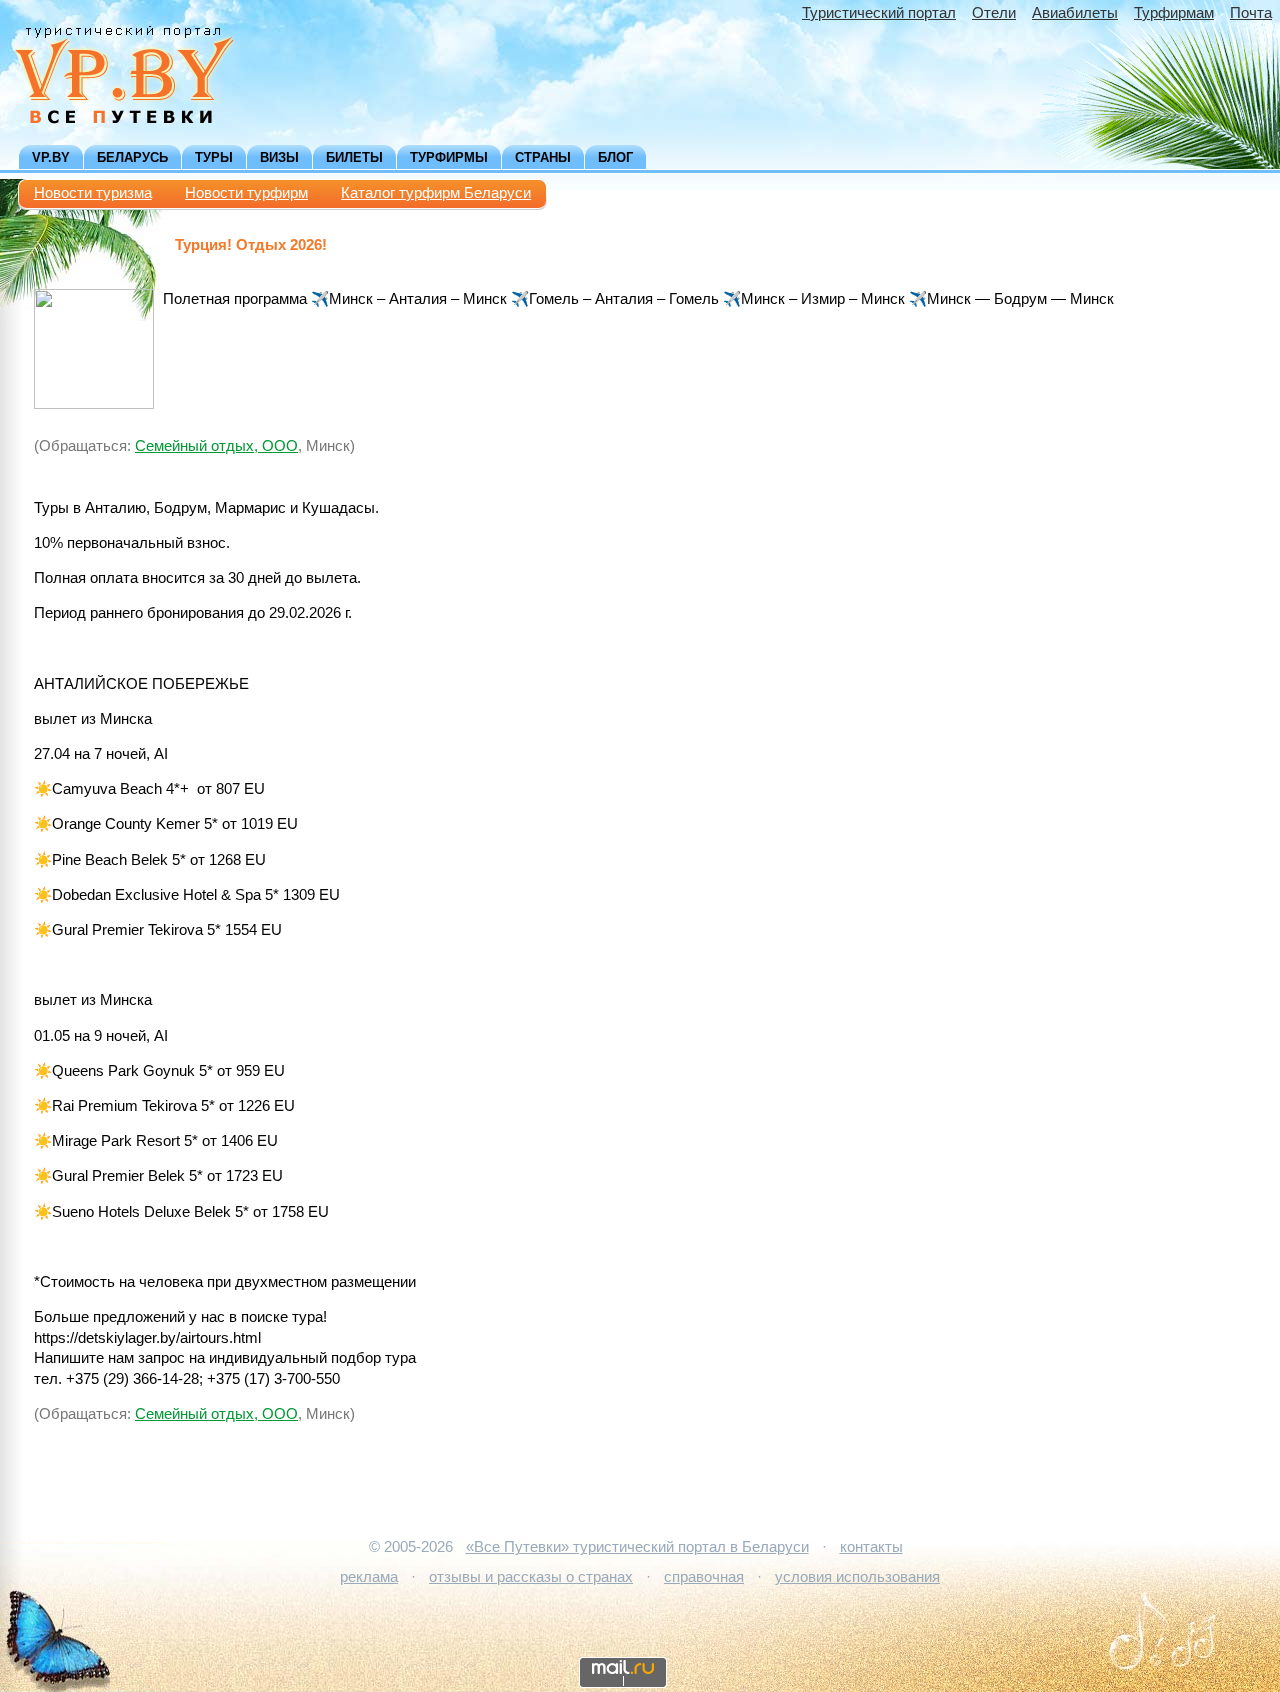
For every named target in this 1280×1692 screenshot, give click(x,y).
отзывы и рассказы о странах (531, 1577)
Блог (615, 157)
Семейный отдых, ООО (216, 446)
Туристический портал (879, 13)
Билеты (354, 157)
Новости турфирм (246, 193)
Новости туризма (93, 193)
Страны (543, 157)
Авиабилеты (1075, 13)
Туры (214, 157)
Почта (1251, 13)
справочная (704, 1577)
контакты (871, 1547)
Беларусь (132, 157)
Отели (994, 13)
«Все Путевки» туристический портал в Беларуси (637, 1547)
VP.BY (51, 157)
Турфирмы (449, 157)
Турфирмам (1174, 13)
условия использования (857, 1577)
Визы (279, 157)
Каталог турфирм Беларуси (436, 193)
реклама (369, 1577)
